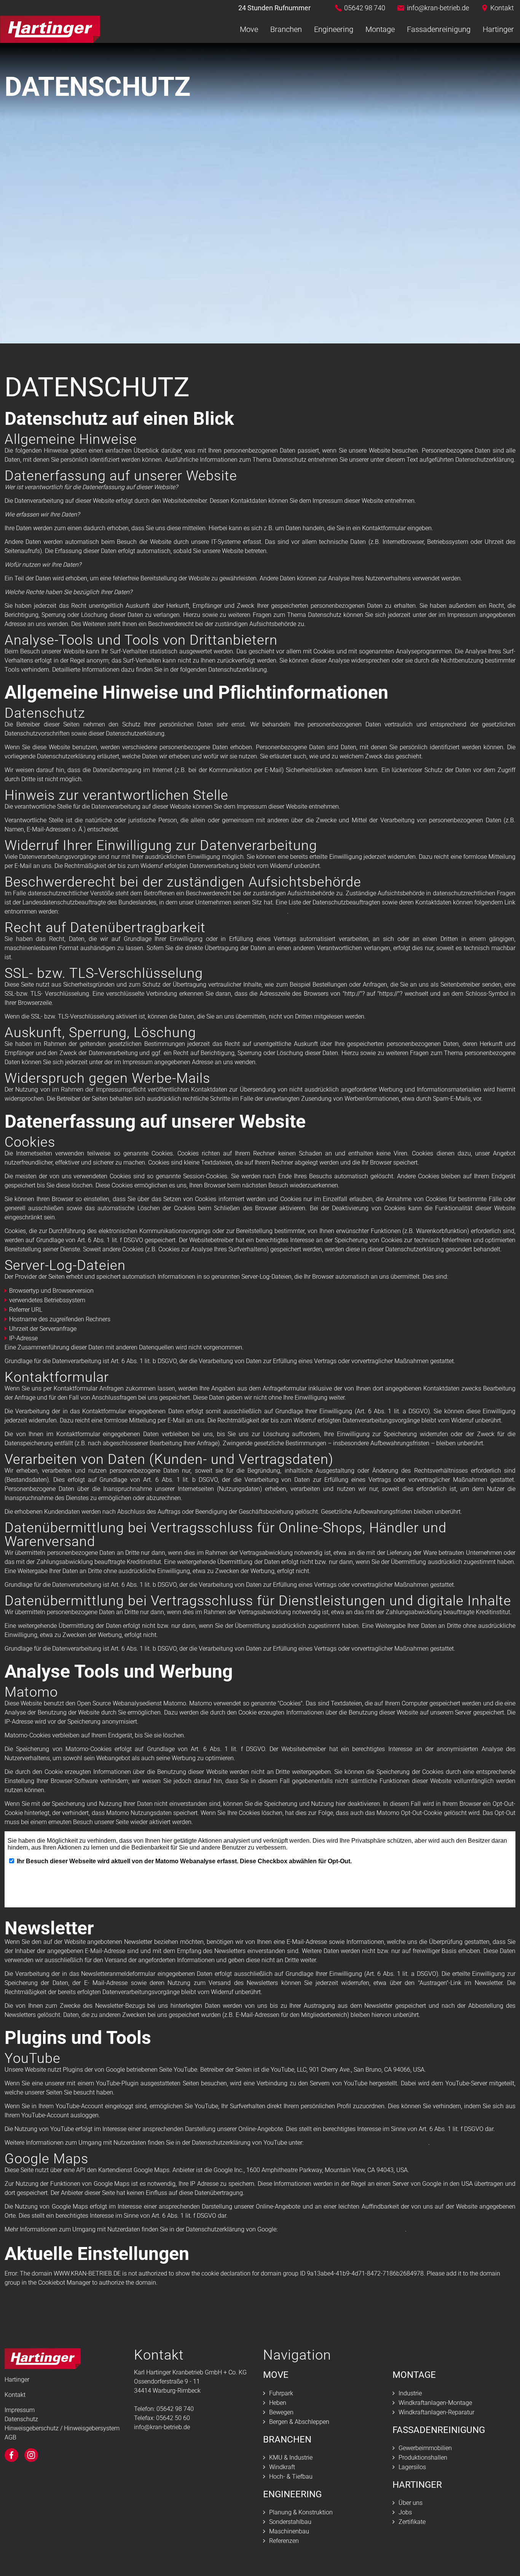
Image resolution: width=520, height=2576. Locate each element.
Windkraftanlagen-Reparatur (436, 2412)
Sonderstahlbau (290, 2522)
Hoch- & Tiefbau (291, 2477)
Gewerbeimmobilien (425, 2448)
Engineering (334, 29)
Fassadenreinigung (439, 29)
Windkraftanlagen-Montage (435, 2403)
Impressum (20, 2410)
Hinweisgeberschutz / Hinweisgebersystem (62, 2428)
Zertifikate (412, 2522)
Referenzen (284, 2541)
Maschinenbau (289, 2531)
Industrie (410, 2393)
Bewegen (281, 2412)
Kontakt (502, 8)
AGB (10, 2437)
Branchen (286, 29)
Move (249, 29)
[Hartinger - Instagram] (31, 2455)
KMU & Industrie (291, 2458)
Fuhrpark (281, 2393)
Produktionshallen (423, 2458)
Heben (278, 2403)
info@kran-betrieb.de (438, 8)
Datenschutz (21, 2419)
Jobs (405, 2512)
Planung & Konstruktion (301, 2512)
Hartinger (498, 29)
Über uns (411, 2503)
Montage (380, 29)
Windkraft (282, 2467)
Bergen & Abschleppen (299, 2422)
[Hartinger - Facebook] (11, 2455)
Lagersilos (412, 2467)
